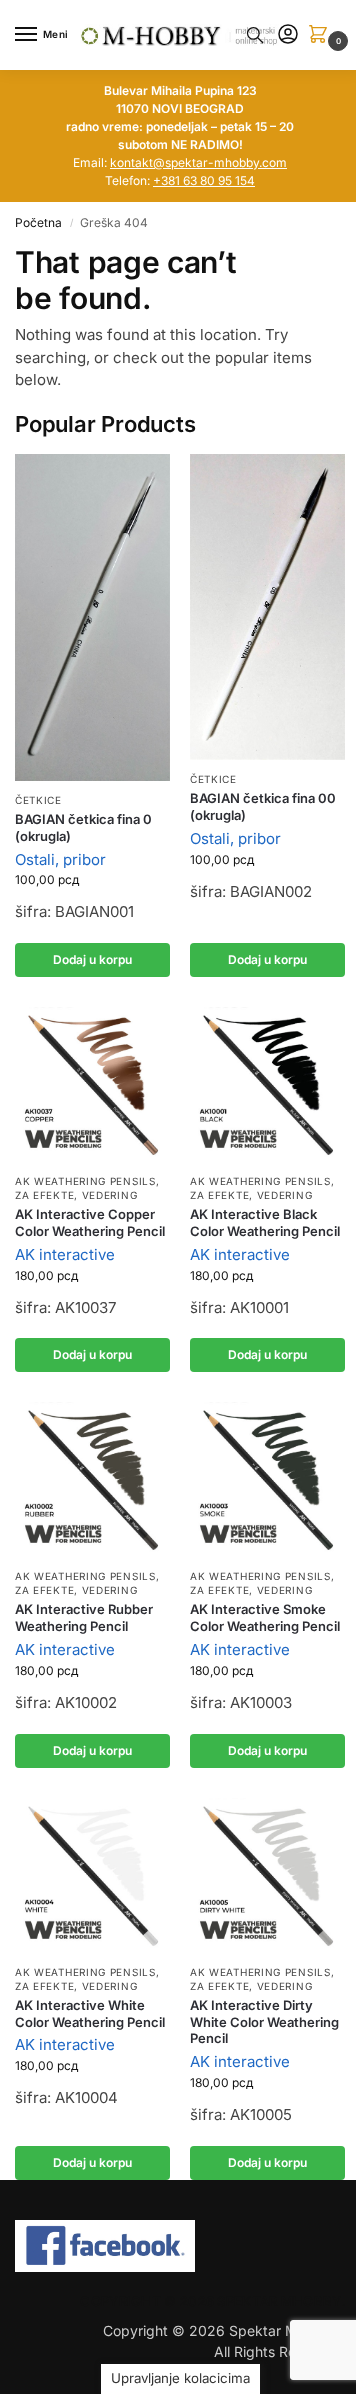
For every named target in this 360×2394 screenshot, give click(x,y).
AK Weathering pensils (85, 1181)
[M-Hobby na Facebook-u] (180, 2246)
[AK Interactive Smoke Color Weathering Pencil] (267, 1479)
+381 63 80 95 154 (204, 180)
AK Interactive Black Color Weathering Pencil (265, 1222)
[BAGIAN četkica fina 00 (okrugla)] (267, 607)
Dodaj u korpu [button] (92, 959)
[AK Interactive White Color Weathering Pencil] (92, 1875)
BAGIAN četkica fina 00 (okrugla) (263, 806)
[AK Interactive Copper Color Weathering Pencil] (92, 1084)
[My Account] (288, 35)
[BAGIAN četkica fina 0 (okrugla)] (92, 617)
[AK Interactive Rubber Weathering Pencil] (92, 1479)
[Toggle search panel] (255, 35)
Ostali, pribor (60, 859)
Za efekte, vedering (76, 1195)
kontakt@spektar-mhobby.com (198, 162)
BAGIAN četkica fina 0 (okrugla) (83, 827)
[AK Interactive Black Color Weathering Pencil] (267, 1084)
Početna (38, 222)
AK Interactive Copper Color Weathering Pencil (90, 1222)
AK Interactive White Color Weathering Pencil (90, 2013)
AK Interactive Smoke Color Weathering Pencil (265, 1617)
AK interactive (65, 1254)
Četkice (38, 800)
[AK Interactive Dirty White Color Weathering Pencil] (267, 1875)
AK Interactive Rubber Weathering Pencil (84, 1617)
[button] (322, 35)
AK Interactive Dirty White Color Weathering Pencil (264, 2022)
